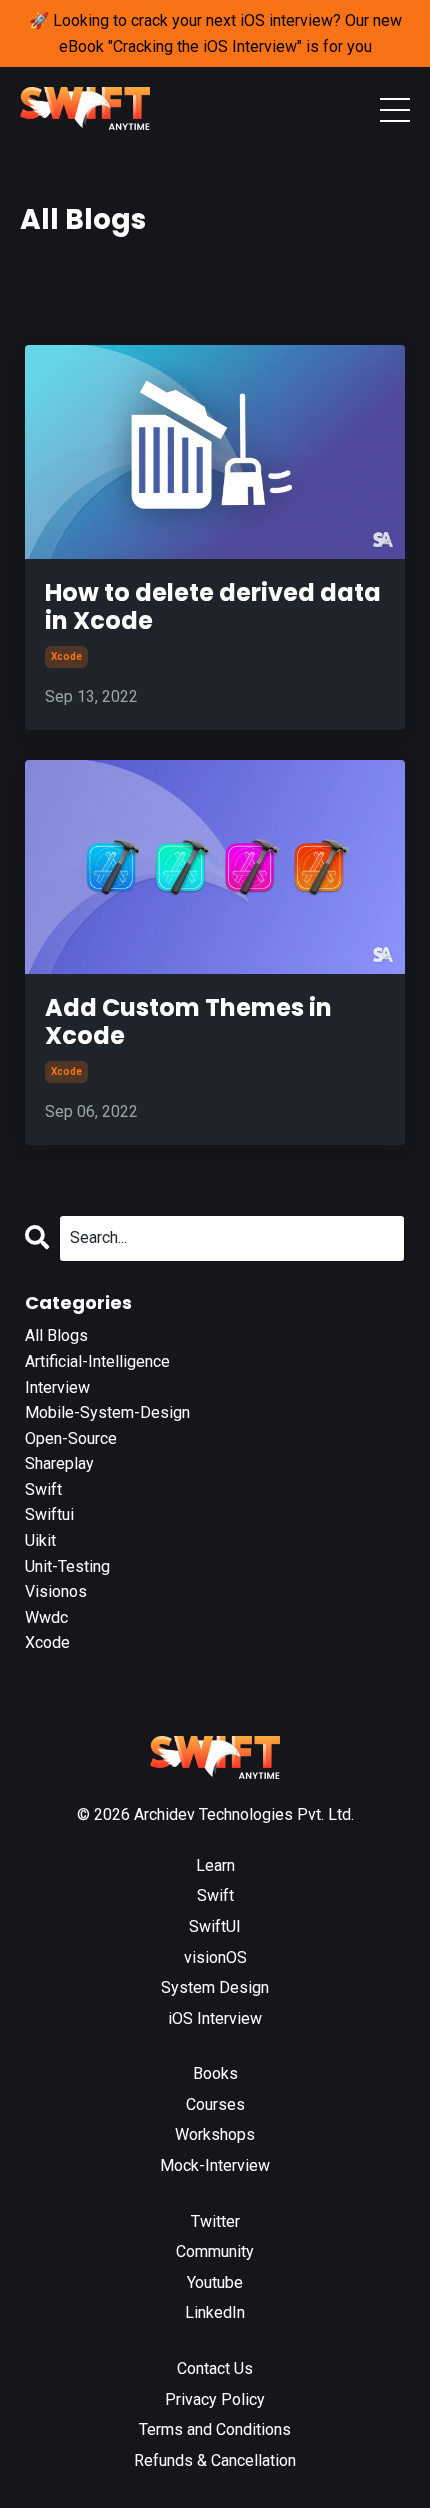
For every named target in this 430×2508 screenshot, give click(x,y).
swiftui (49, 1514)
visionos (56, 1591)
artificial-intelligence (97, 1361)
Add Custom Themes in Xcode (188, 1023)
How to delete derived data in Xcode (213, 608)
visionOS (215, 1957)
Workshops (215, 2134)
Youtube (215, 2282)
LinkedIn (215, 2312)
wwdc (46, 1617)
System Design (215, 1987)
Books (215, 2073)
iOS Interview (215, 2018)
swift (43, 1489)
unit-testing (67, 1566)
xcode (66, 656)
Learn (215, 1865)
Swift (215, 1895)
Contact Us (215, 2368)
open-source (71, 1438)
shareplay (59, 1463)
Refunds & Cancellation (215, 2460)
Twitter (215, 2221)
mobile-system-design (107, 1412)
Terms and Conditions (215, 2429)
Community (215, 2251)
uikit (40, 1540)
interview (57, 1387)
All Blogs (56, 1335)
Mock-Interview (215, 2165)
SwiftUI (215, 1926)
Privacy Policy (215, 2399)
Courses (215, 2104)
